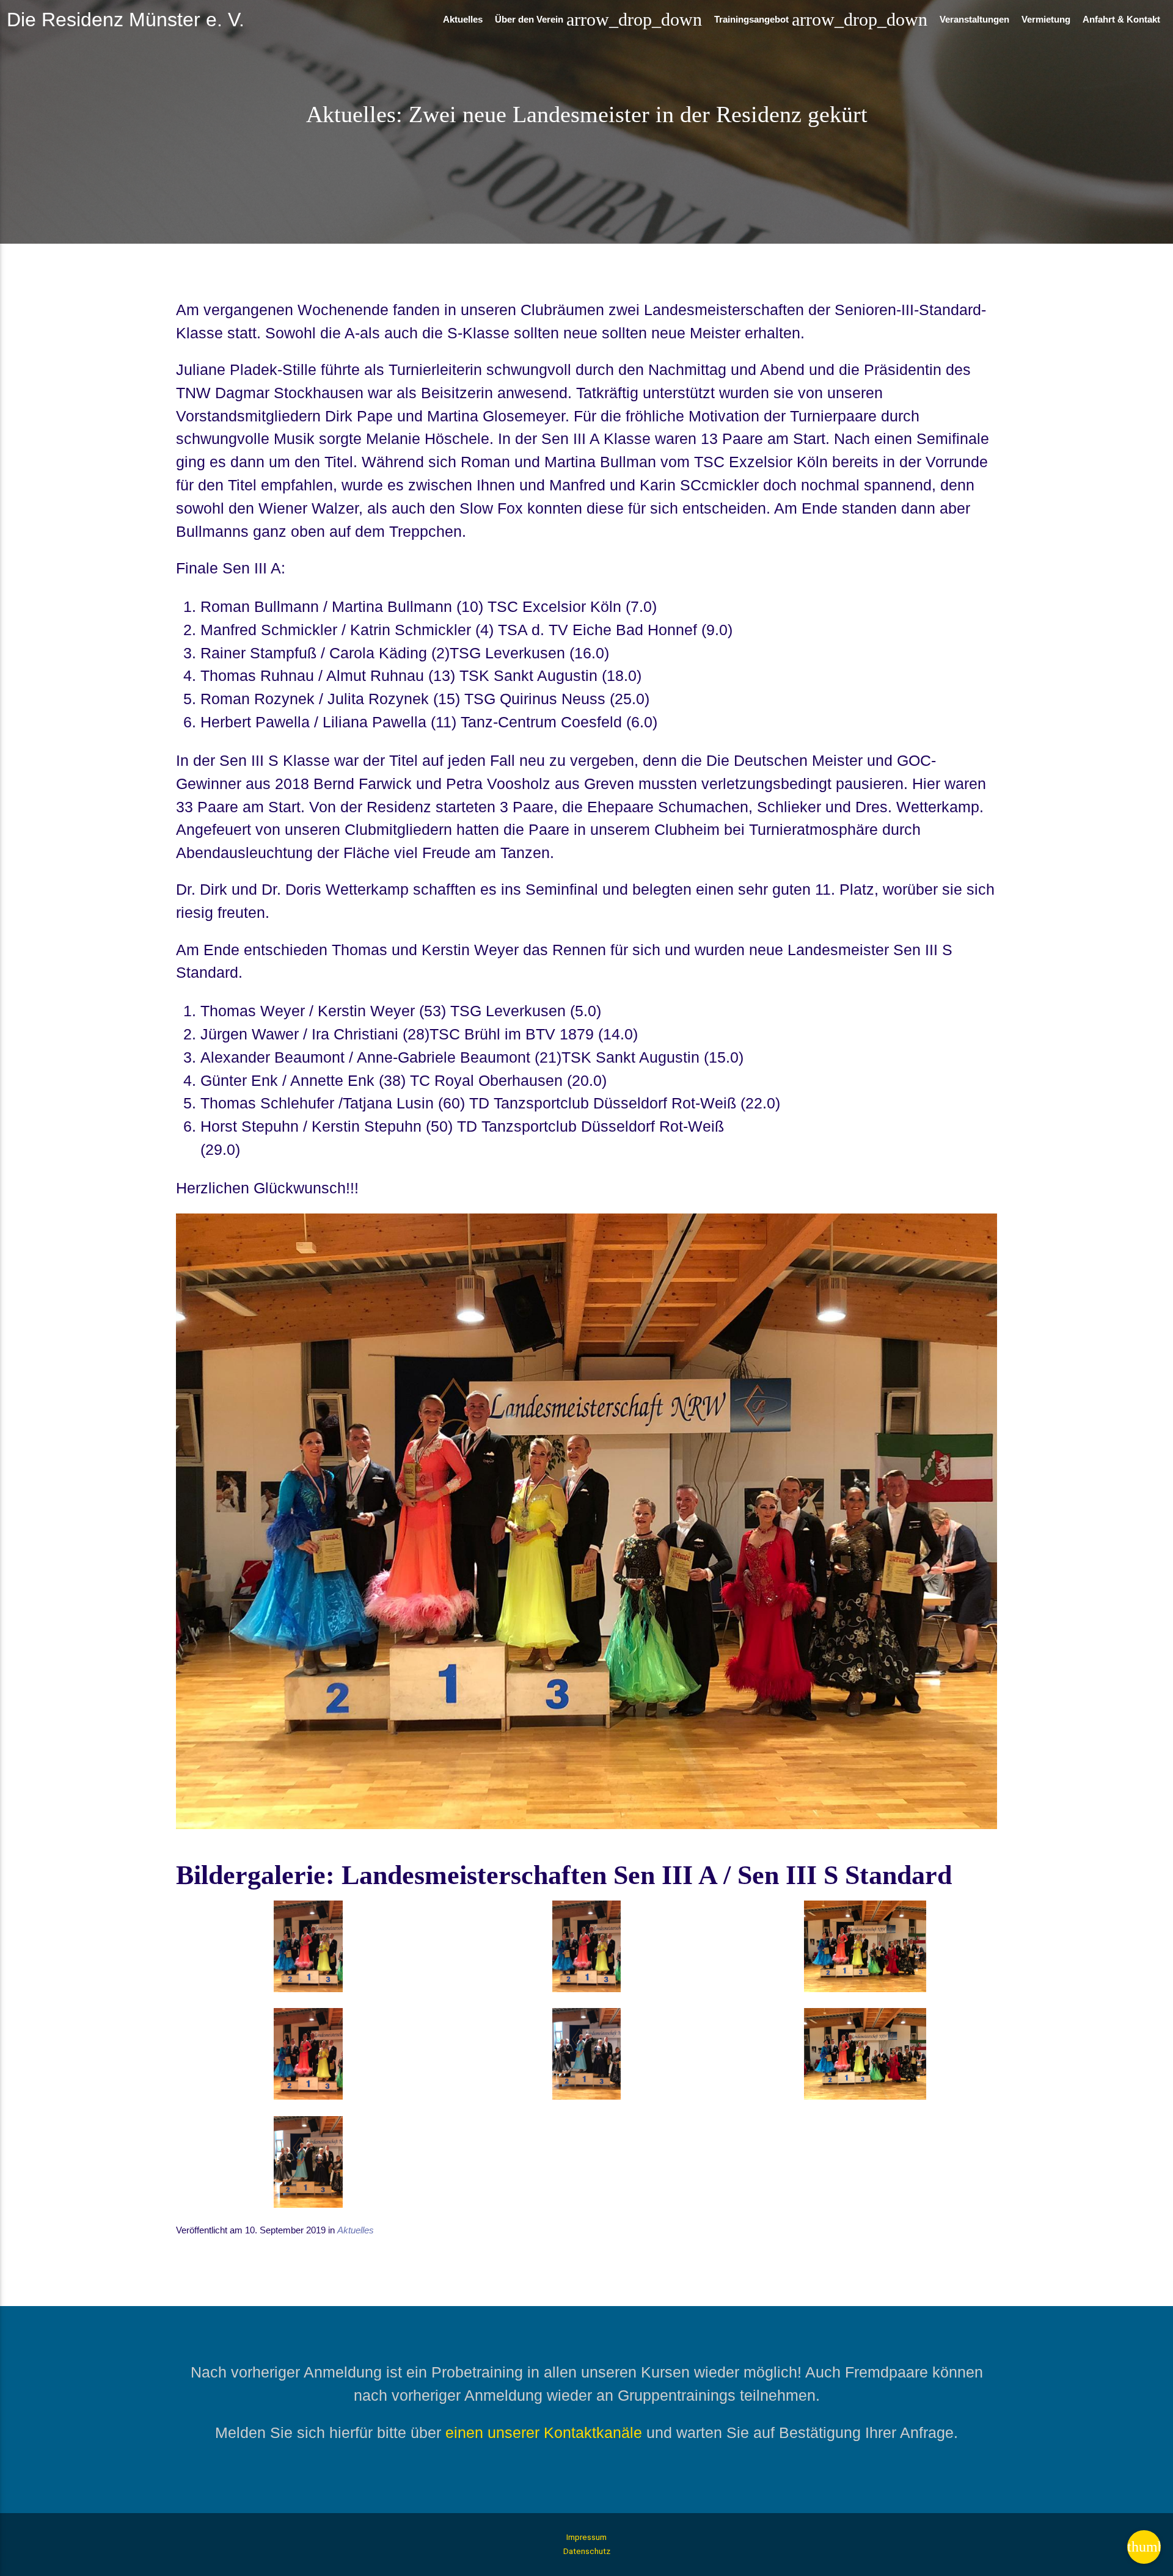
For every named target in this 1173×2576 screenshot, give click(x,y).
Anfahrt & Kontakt (1121, 19)
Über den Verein (598, 19)
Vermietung (1046, 19)
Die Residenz (126, 20)
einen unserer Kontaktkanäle (544, 2432)
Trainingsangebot (821, 19)
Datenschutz (587, 2551)
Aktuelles (463, 19)
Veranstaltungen (974, 19)
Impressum (586, 2537)
